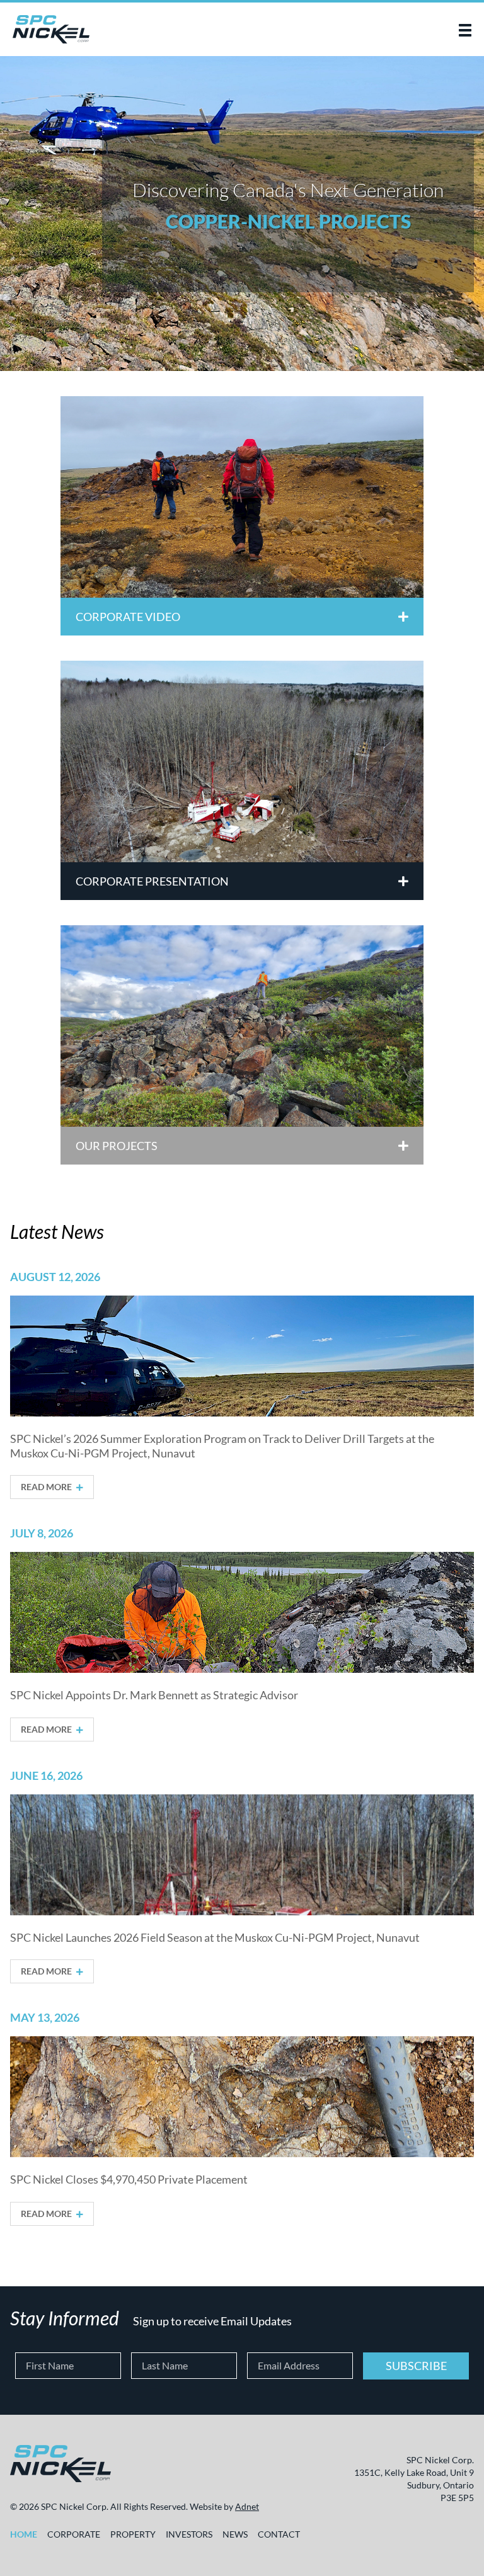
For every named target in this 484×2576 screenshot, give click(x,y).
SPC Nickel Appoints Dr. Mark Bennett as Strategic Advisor (154, 1695)
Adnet (247, 2506)
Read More (47, 1487)
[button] (465, 30)
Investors (189, 2534)
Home (24, 2534)
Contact (279, 2534)
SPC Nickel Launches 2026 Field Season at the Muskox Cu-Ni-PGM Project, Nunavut (215, 1937)
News (235, 2534)
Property (133, 2534)
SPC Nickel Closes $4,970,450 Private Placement (129, 2179)
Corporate (74, 2534)
